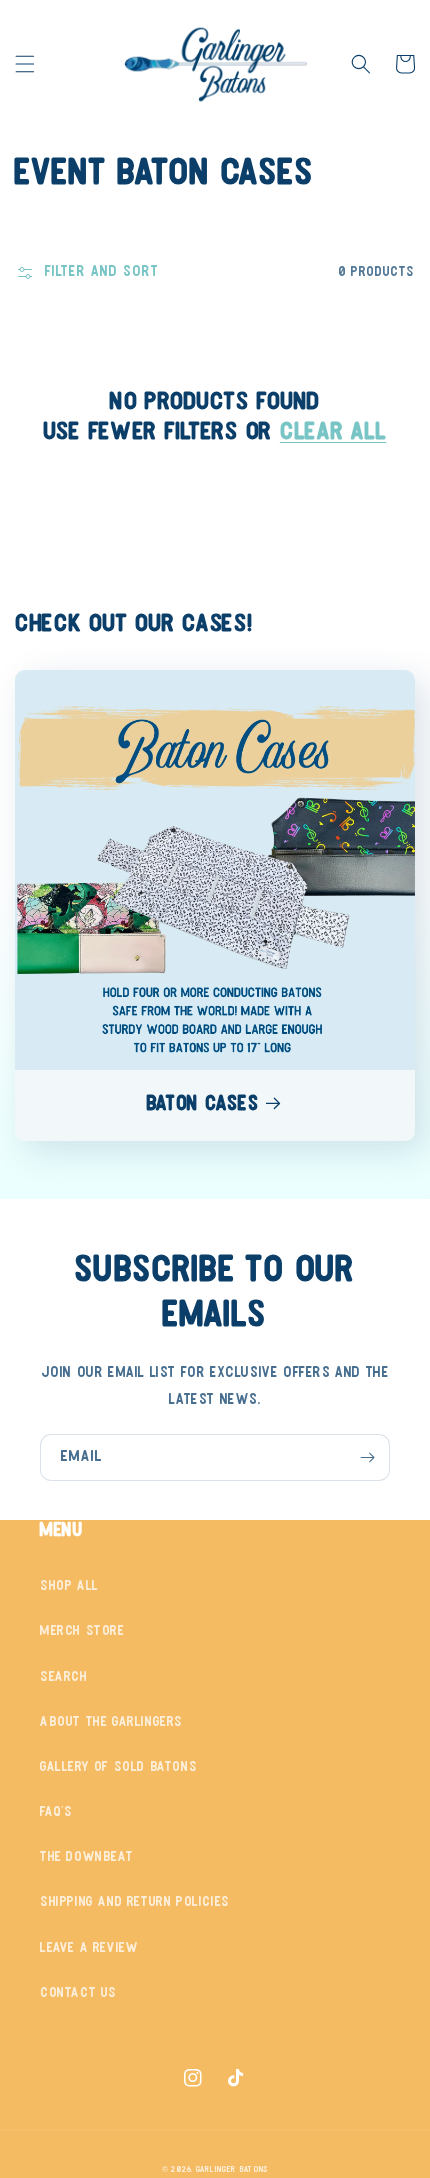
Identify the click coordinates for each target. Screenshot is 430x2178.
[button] (25, 64)
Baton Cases (202, 1105)
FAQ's (56, 1812)
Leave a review (89, 1948)
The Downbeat (86, 1857)
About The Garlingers (111, 1722)
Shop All (69, 1586)
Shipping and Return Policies (135, 1902)
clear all (333, 433)
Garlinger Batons (232, 2170)
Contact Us (78, 1993)
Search (64, 1677)
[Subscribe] (367, 1457)
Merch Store (82, 1631)
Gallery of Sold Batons (118, 1767)
